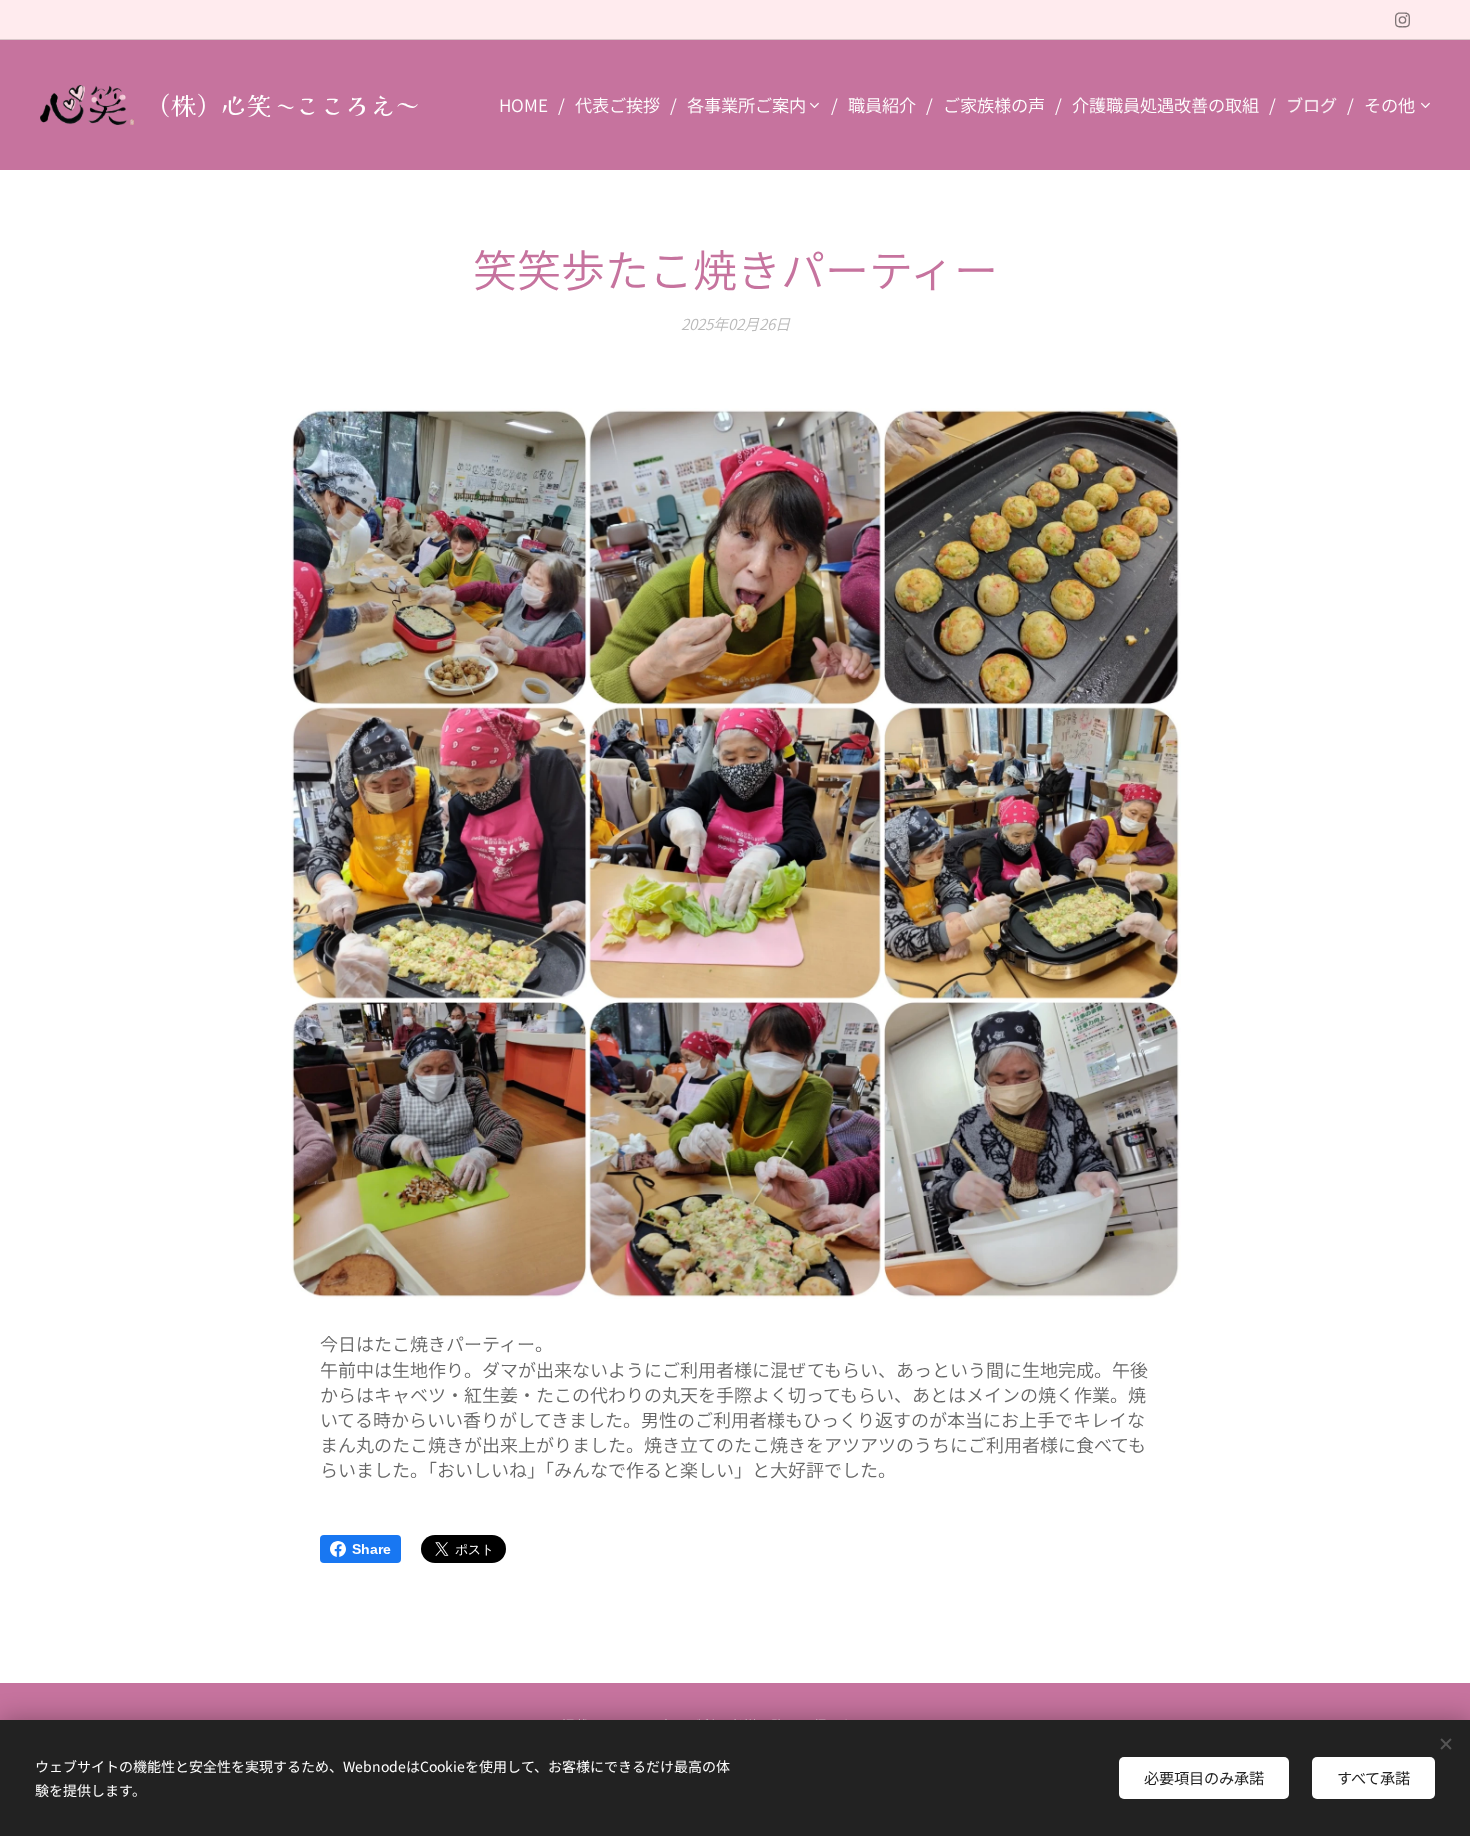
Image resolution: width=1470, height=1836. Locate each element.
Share (371, 1549)
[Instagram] (1402, 20)
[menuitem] (529, 105)
